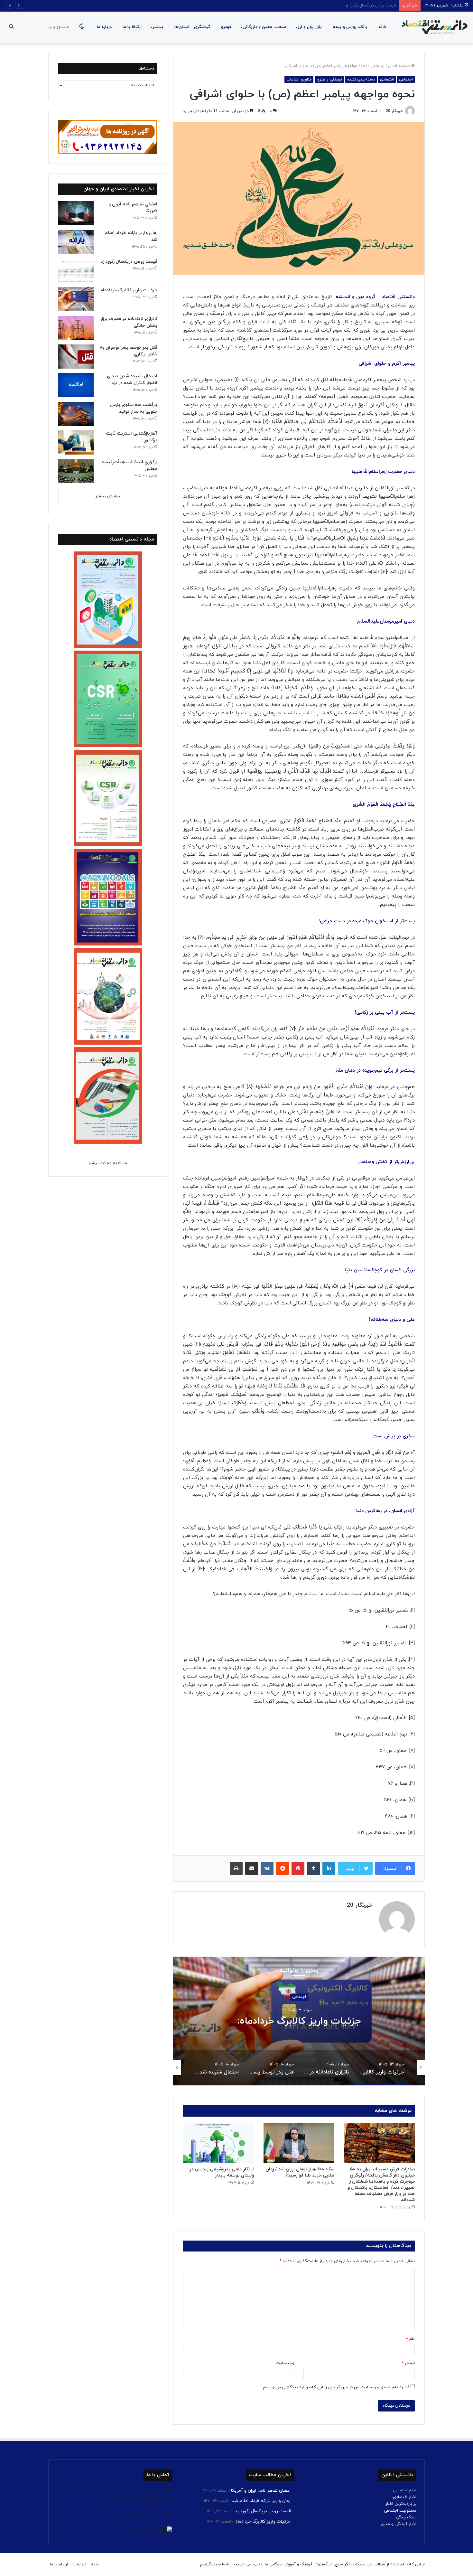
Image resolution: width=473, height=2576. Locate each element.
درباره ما (104, 27)
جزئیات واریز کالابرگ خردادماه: (370, 5)
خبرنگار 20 (394, 111)
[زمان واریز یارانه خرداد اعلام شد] (76, 242)
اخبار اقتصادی (405, 2497)
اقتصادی (387, 80)
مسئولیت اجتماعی (400, 2511)
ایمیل (408, 2363)
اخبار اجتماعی (405, 2490)
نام (410, 2339)
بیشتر (158, 27)
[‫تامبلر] (313, 1868)
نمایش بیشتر (108, 496)
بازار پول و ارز (310, 27)
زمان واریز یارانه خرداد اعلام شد (261, 2501)
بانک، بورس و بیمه (350, 27)
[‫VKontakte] (267, 1868)
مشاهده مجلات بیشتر (108, 1163)
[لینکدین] (329, 1868)
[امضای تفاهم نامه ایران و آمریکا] (76, 213)
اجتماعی (377, 66)
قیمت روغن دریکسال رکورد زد (129, 262)
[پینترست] (298, 1868)
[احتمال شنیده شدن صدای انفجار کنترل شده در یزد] (76, 385)
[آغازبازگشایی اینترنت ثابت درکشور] (76, 442)
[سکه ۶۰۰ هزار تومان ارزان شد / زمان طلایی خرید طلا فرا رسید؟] (299, 2143)
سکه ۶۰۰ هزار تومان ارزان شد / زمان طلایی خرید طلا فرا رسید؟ (300, 2172)
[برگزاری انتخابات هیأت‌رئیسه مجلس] (76, 471)
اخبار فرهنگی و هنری (399, 2524)
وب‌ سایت (285, 2363)
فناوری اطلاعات (299, 80)
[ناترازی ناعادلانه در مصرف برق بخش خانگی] (76, 328)
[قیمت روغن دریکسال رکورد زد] (76, 271)
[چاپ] (236, 1868)
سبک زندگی (406, 2517)
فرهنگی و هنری (329, 80)
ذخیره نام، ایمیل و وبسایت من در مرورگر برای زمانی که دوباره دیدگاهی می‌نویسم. (336, 2387)
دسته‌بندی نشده (361, 80)
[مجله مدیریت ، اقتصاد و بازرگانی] (433, 27)
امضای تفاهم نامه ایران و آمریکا (261, 2491)
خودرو (226, 27)
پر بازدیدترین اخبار (401, 2504)
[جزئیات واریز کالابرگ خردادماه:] (76, 299)
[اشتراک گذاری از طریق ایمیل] (252, 1868)
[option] (299, 2021)
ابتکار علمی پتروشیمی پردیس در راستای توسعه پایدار (222, 2172)
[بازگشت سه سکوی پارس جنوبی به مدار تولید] (76, 414)
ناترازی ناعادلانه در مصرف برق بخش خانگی (299, 2021)
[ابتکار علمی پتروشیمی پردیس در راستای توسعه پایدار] (218, 2143)
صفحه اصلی (399, 66)
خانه (382, 27)
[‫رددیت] (283, 1868)
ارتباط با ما (132, 27)
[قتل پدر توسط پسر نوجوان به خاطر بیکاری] (76, 357)
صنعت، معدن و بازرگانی (264, 27)
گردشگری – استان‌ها (192, 27)
